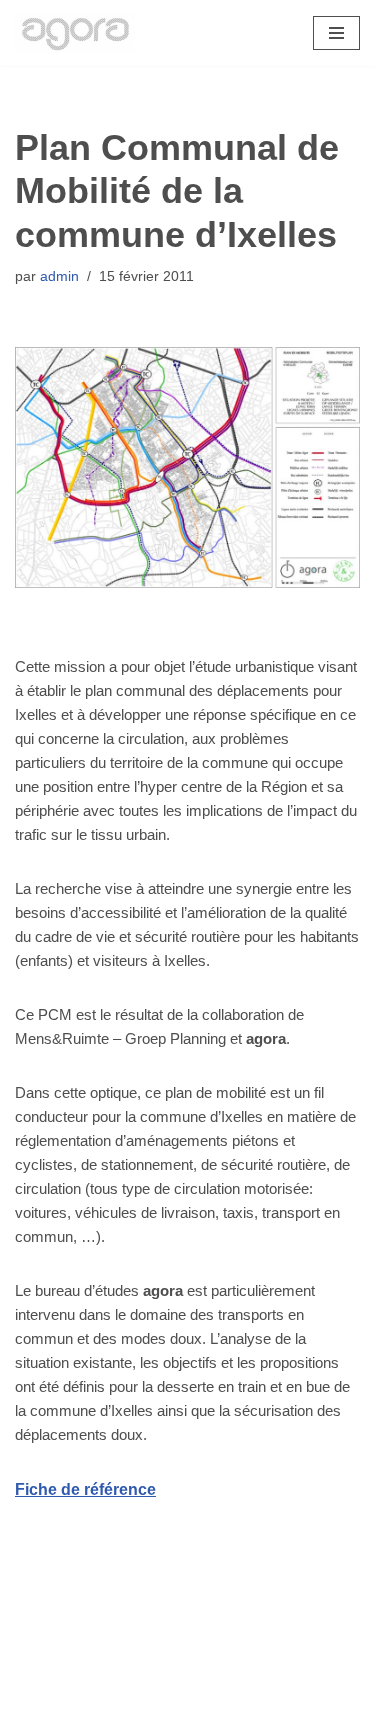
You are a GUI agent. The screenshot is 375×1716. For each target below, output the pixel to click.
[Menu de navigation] (336, 33)
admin (59, 276)
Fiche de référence (85, 1489)
